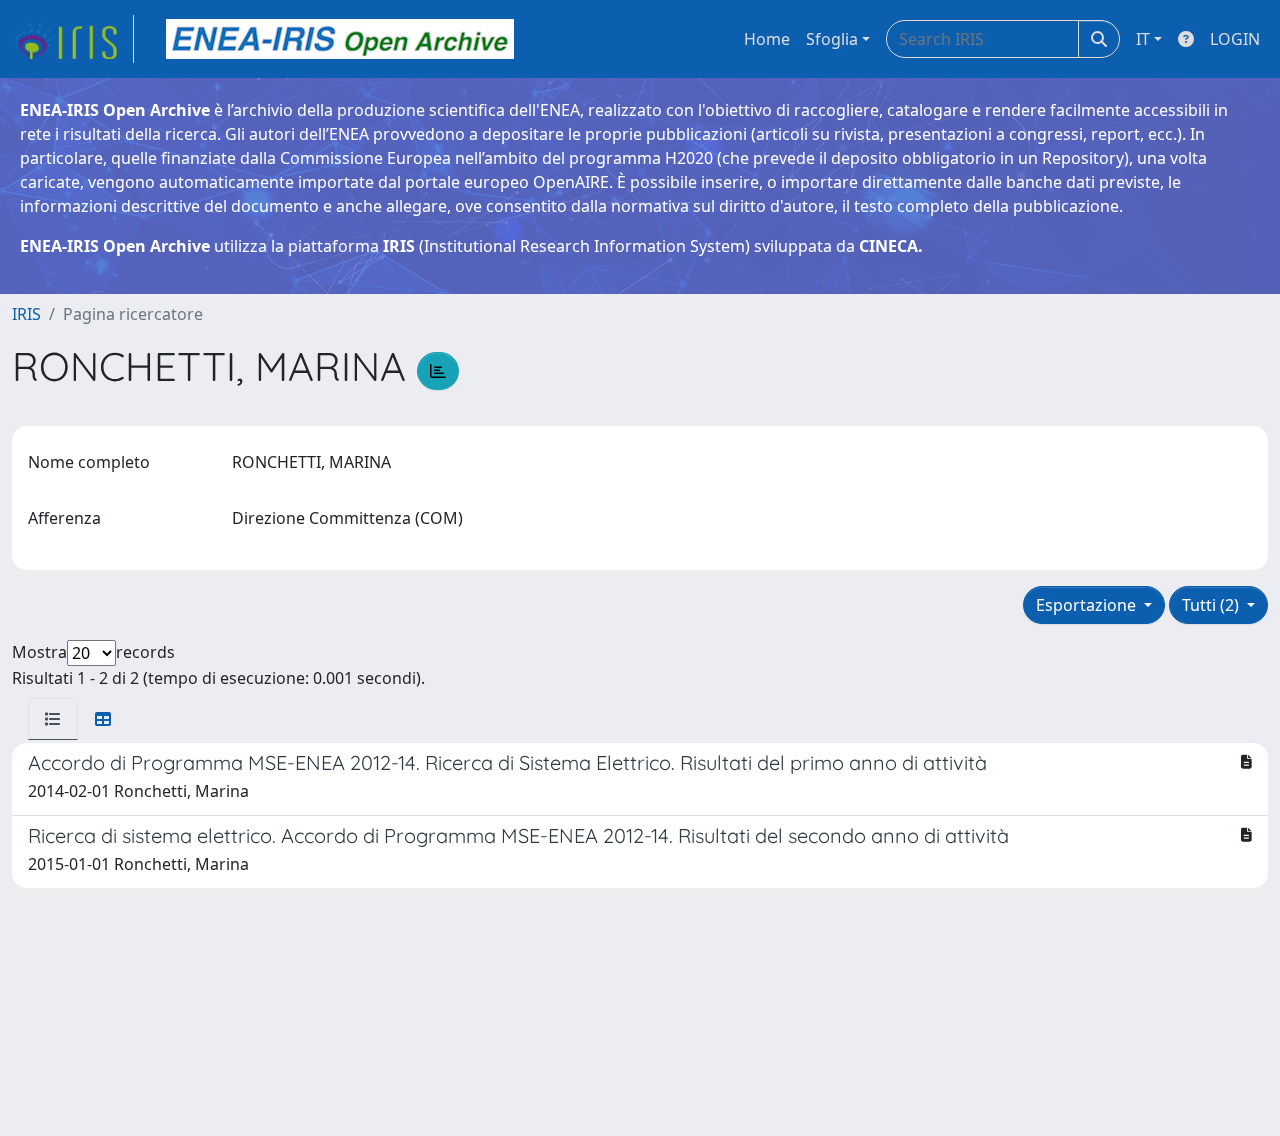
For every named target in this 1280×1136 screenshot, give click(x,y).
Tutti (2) (1212, 605)
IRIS (26, 314)
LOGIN (1235, 39)
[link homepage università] (340, 39)
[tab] (53, 719)
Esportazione (1088, 605)
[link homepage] (73, 39)
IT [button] (1143, 39)
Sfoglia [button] (832, 39)
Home (767, 39)
